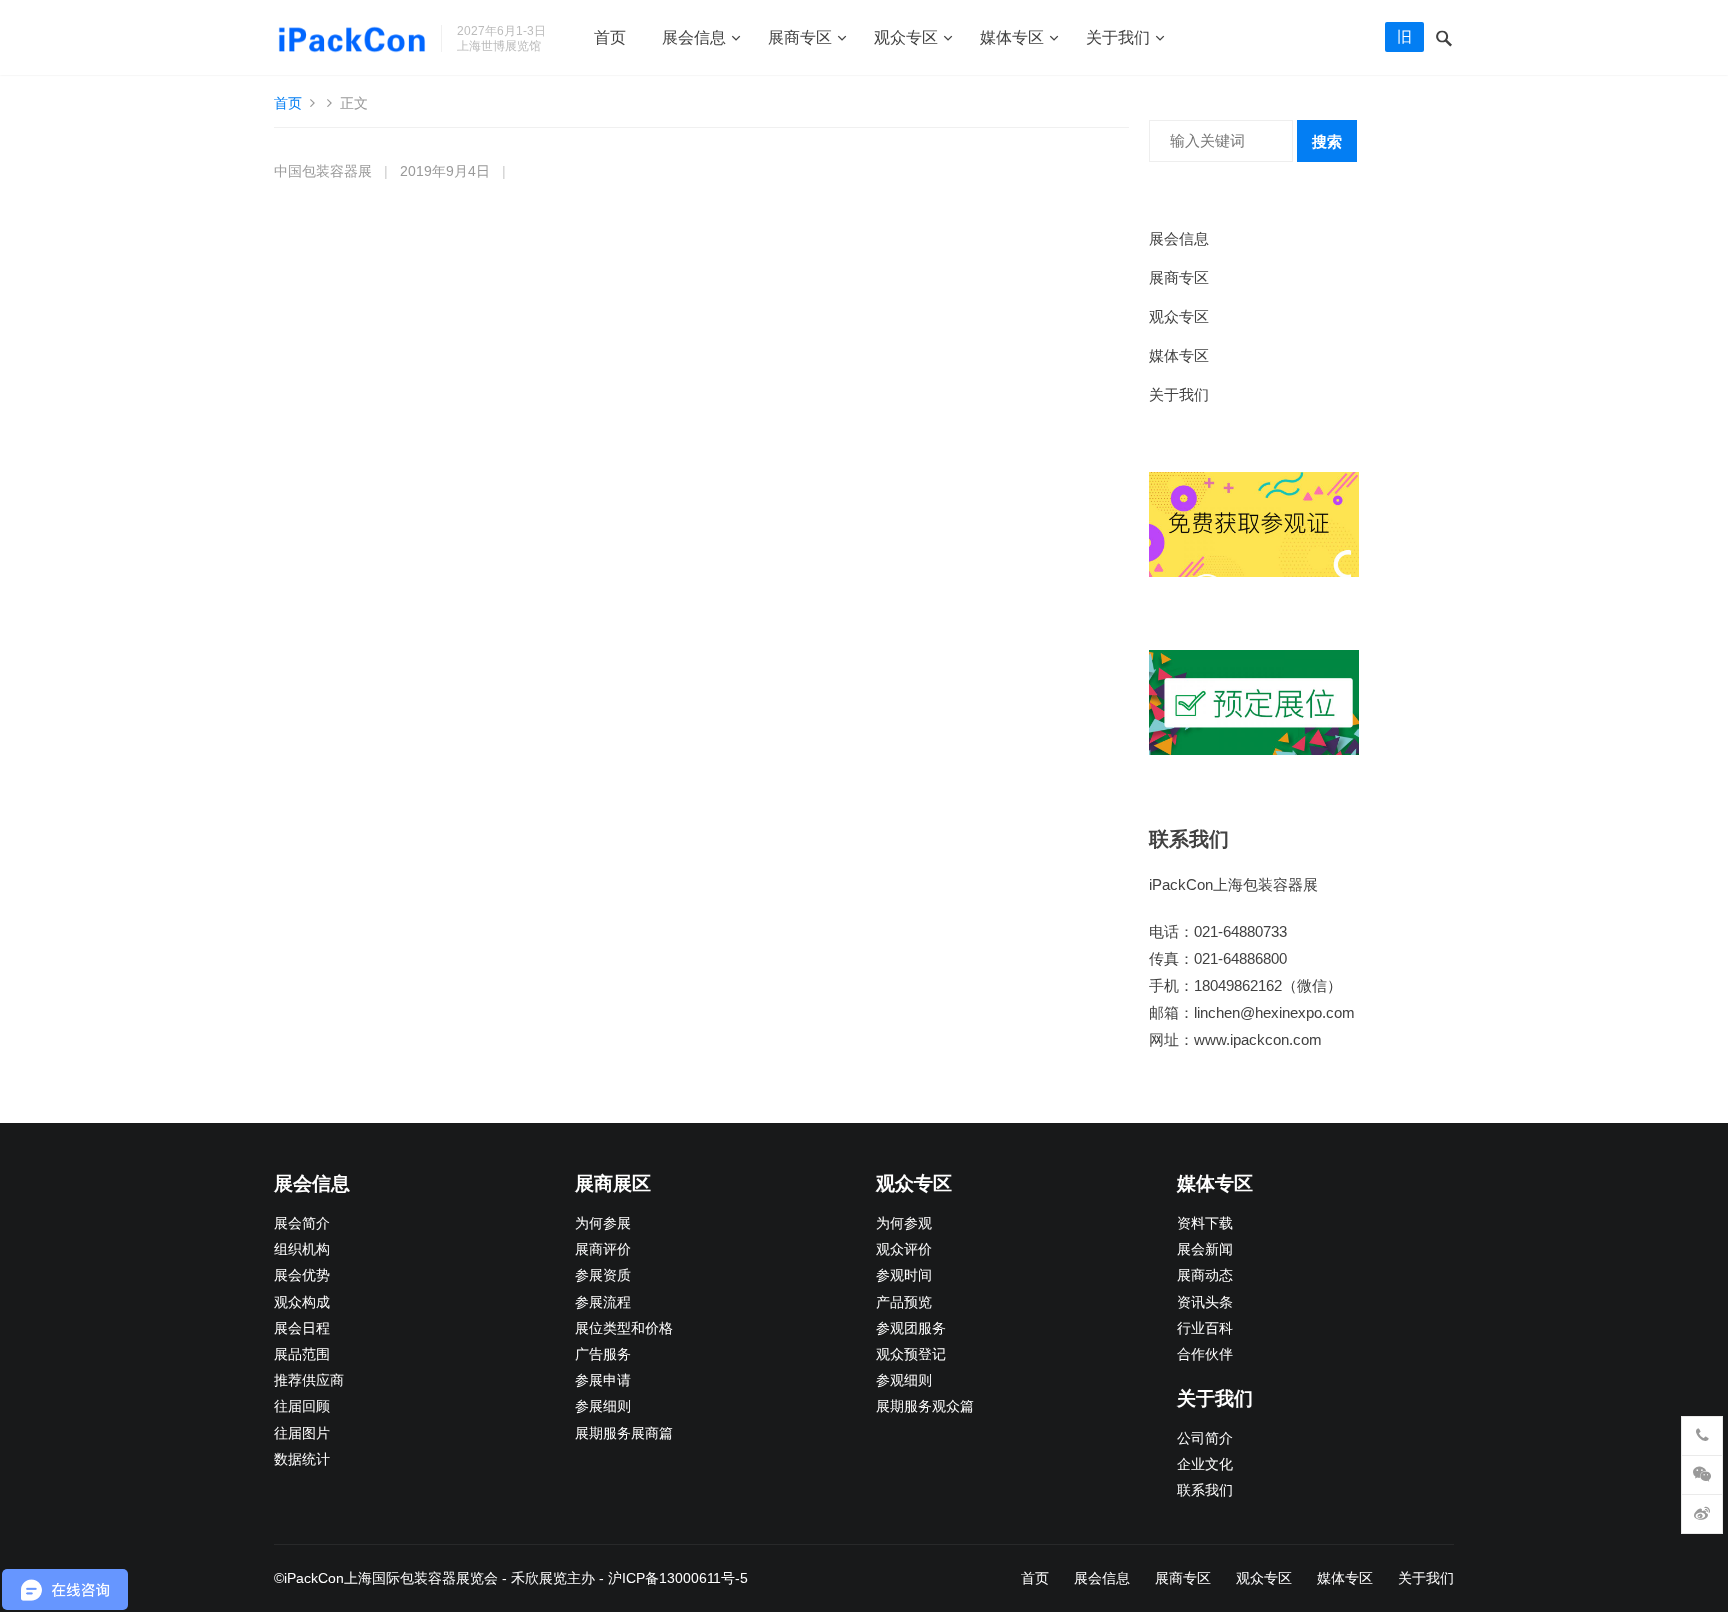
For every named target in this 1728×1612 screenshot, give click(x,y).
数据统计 (302, 1459)
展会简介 (302, 1223)
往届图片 (302, 1433)
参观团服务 (911, 1328)
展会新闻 (1205, 1249)
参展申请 (603, 1380)
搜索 (1327, 141)
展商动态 (1205, 1275)
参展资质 (603, 1275)
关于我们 (1118, 37)
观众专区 (906, 37)
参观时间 (904, 1275)
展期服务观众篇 (925, 1406)
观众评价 (904, 1249)
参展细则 (603, 1406)
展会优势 (302, 1275)
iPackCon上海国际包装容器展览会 (391, 1578)
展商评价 (603, 1249)
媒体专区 (1012, 37)
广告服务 (603, 1354)
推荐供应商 (309, 1380)
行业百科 (1205, 1328)
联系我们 (1205, 1490)
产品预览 (904, 1302)
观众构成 (302, 1302)
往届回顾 (302, 1406)
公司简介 (1205, 1438)
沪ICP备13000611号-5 (678, 1578)
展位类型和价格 (624, 1328)
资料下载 (1205, 1223)
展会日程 (302, 1328)
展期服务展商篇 (624, 1433)
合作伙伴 (1205, 1354)
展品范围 (302, 1354)
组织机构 (302, 1249)
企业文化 (1205, 1464)
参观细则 (904, 1380)
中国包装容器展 (323, 171)
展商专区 (800, 37)
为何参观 (904, 1223)
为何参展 (603, 1223)
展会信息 (694, 37)
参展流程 (603, 1302)
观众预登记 (911, 1354)
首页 (610, 37)
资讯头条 (1205, 1302)
